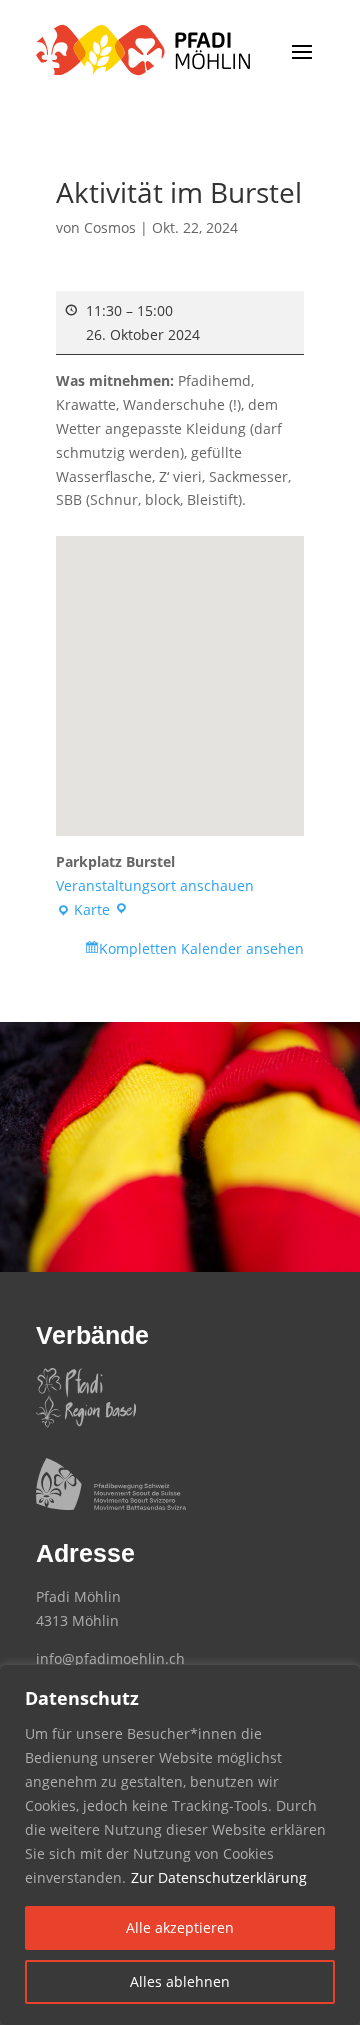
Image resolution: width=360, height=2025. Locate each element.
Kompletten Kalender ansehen (201, 948)
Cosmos (110, 227)
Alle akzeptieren (180, 1927)
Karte (86, 911)
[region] (180, 1845)
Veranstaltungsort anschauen (155, 885)
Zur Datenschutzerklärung (219, 1877)
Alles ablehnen (180, 1981)
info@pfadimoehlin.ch (110, 1658)
